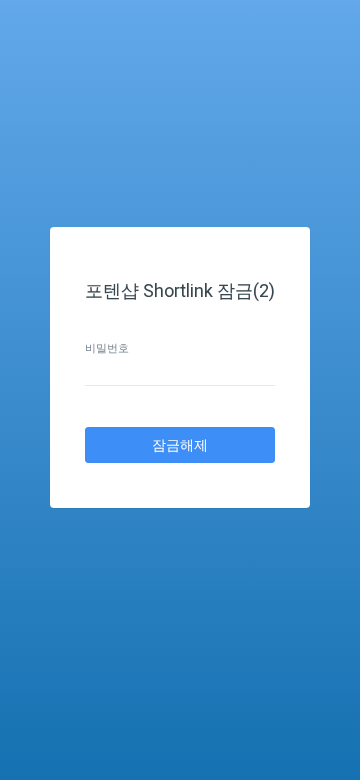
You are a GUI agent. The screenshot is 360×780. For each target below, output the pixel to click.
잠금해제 (180, 445)
